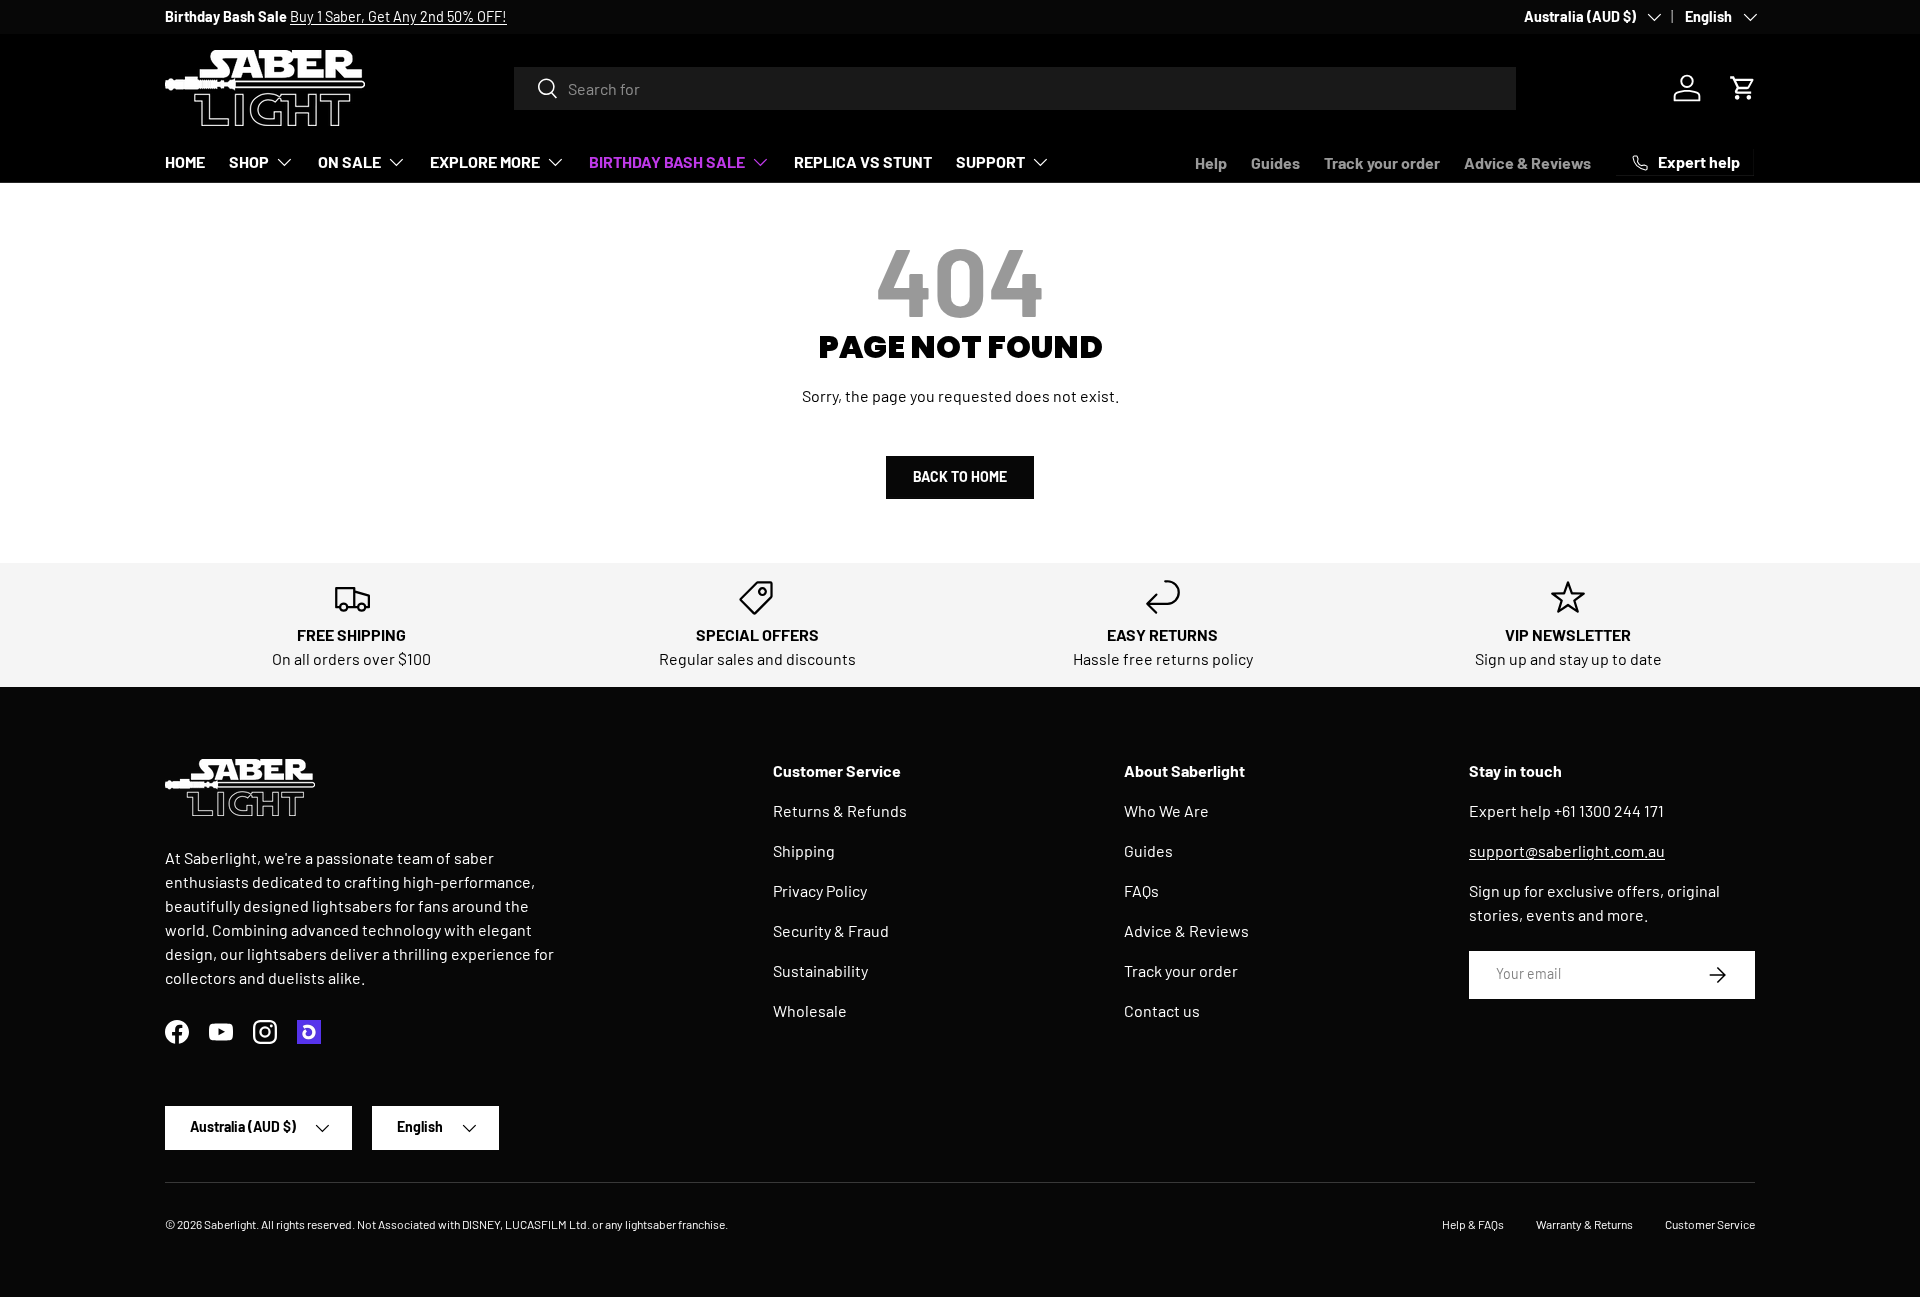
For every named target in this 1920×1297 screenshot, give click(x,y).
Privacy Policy (820, 890)
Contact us (1162, 1010)
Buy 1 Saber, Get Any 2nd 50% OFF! (398, 16)
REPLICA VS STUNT (863, 161)
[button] (1743, 88)
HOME (185, 161)
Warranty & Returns (1584, 1224)
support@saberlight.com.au (1567, 850)
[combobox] (1015, 88)
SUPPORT (990, 161)
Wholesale (810, 1010)
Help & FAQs (1473, 1224)
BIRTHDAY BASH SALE (667, 161)
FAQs (1141, 890)
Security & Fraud (831, 930)
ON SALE (349, 161)
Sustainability (820, 970)
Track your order (1382, 162)
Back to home (960, 476)
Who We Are (1166, 810)
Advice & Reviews (1527, 162)
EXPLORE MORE (485, 161)
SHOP (249, 161)
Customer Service (1710, 1224)
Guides (1275, 162)
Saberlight (230, 1224)
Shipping (804, 850)
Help (1211, 162)
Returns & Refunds (840, 810)
